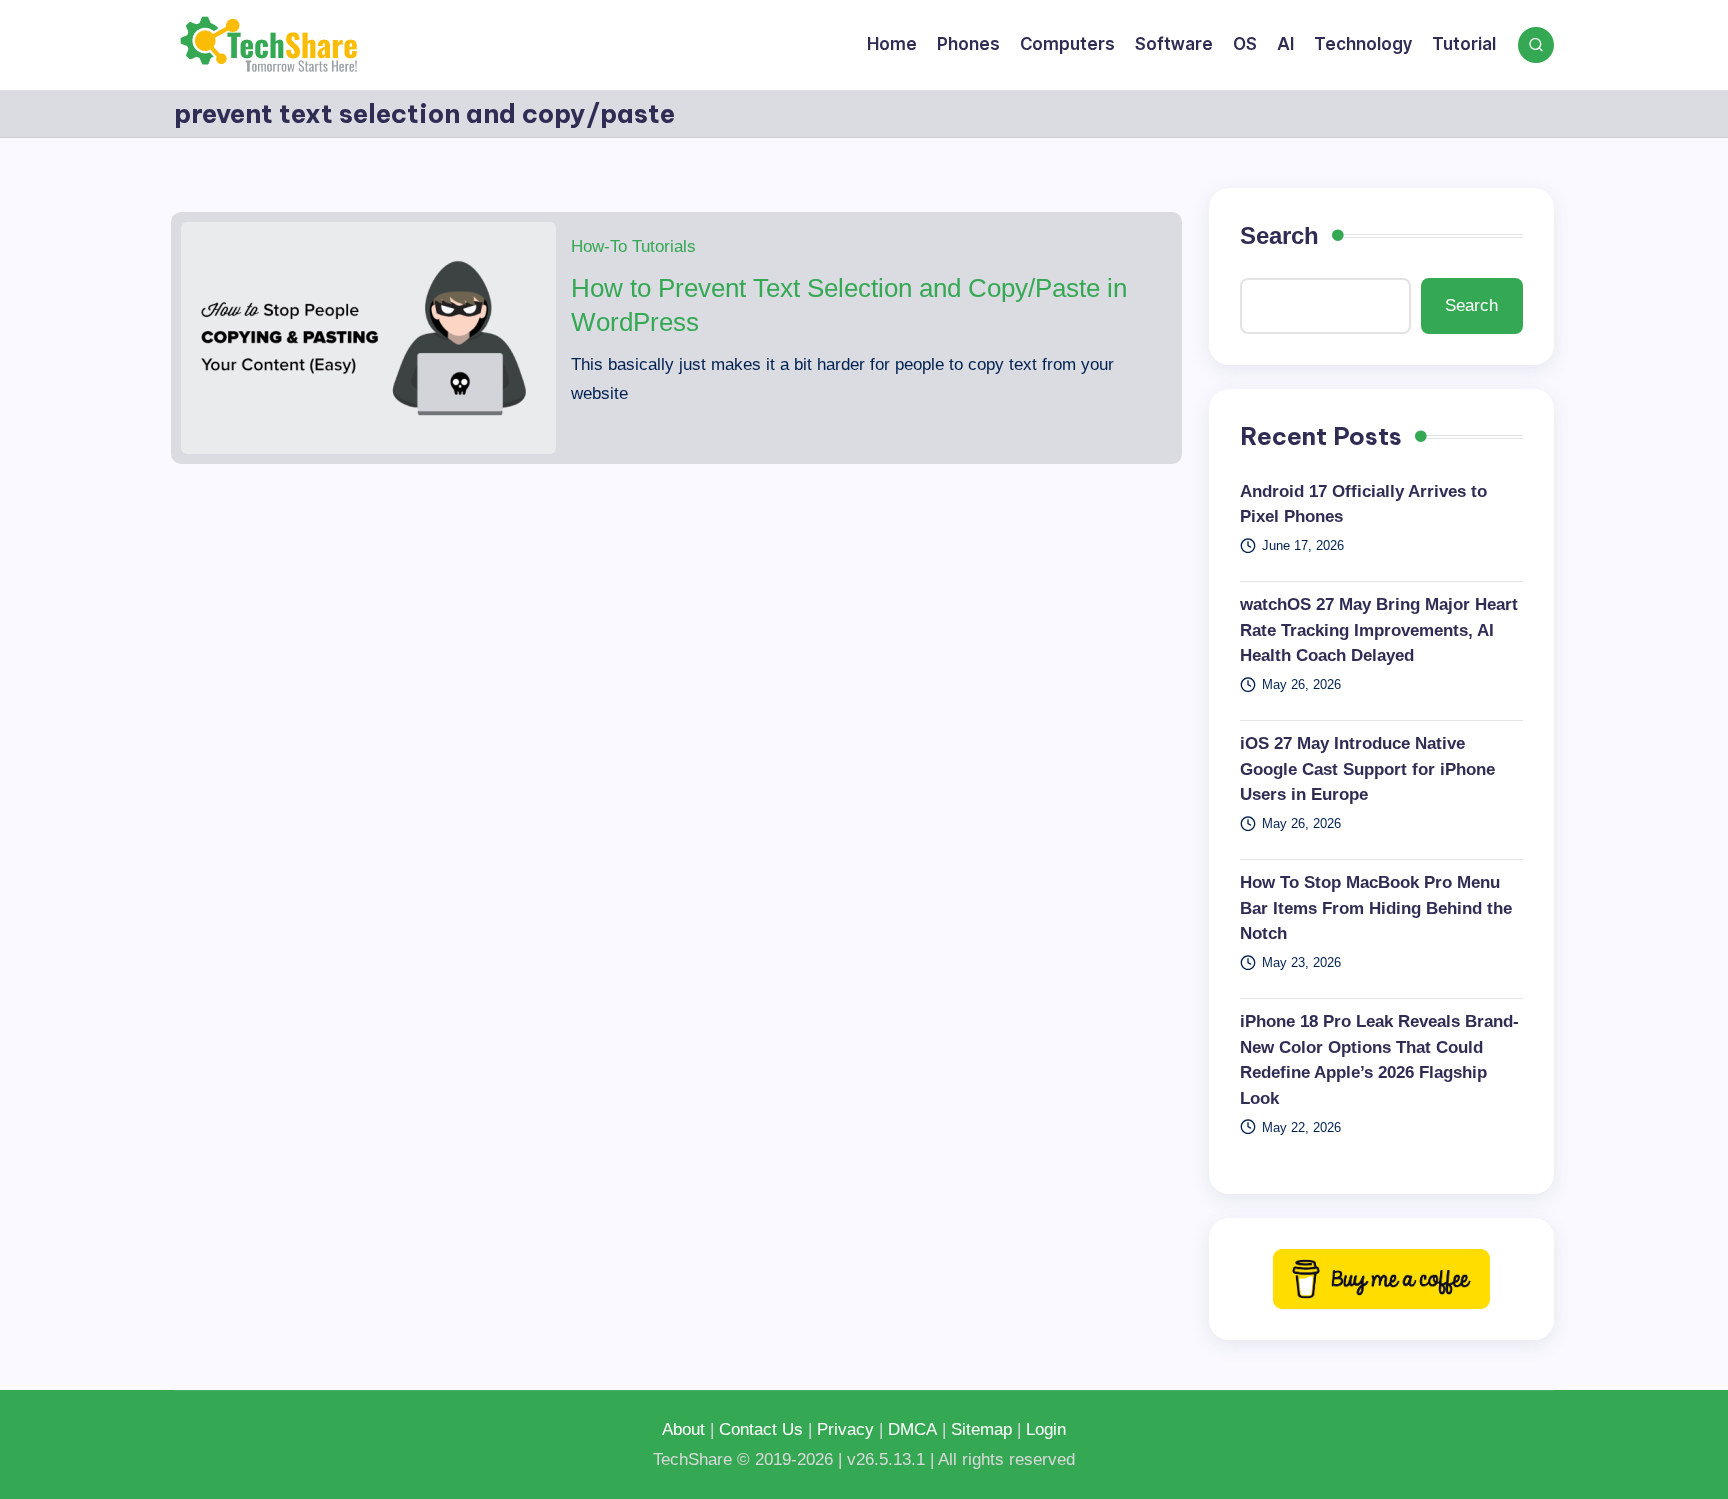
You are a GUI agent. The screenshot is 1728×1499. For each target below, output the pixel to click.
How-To (599, 246)
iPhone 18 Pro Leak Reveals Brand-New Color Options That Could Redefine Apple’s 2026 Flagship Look (1379, 1060)
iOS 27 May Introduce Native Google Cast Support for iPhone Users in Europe (1367, 769)
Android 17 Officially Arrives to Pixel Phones (1363, 504)
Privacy (845, 1429)
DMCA (912, 1429)
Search (1279, 235)
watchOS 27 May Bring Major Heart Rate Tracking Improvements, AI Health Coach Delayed (1379, 630)
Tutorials (664, 246)
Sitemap (981, 1429)
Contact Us (761, 1429)
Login (1046, 1429)
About (683, 1429)
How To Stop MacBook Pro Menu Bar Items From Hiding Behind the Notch (1376, 908)
